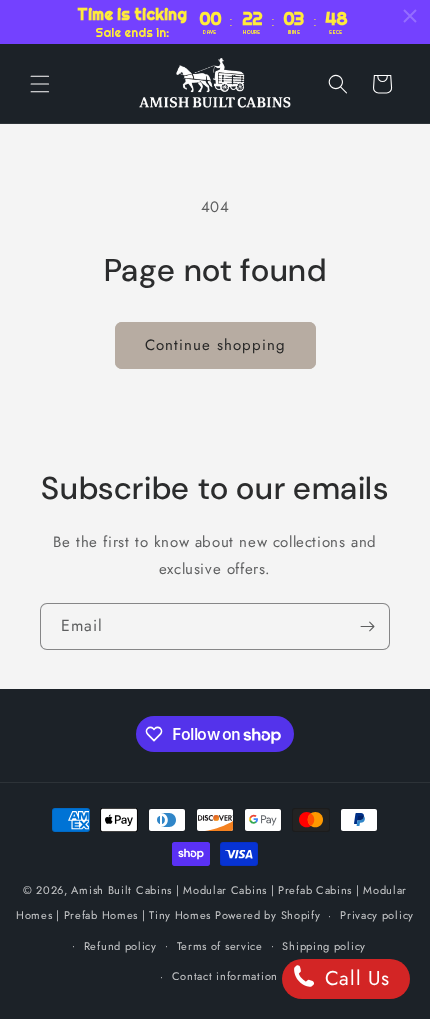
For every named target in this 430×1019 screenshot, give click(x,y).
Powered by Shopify (268, 915)
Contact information (225, 976)
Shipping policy (324, 946)
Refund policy (120, 946)
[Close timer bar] (410, 16)
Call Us (354, 978)
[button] (40, 84)
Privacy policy (377, 915)
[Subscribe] (367, 626)
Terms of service (220, 946)
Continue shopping (215, 345)
